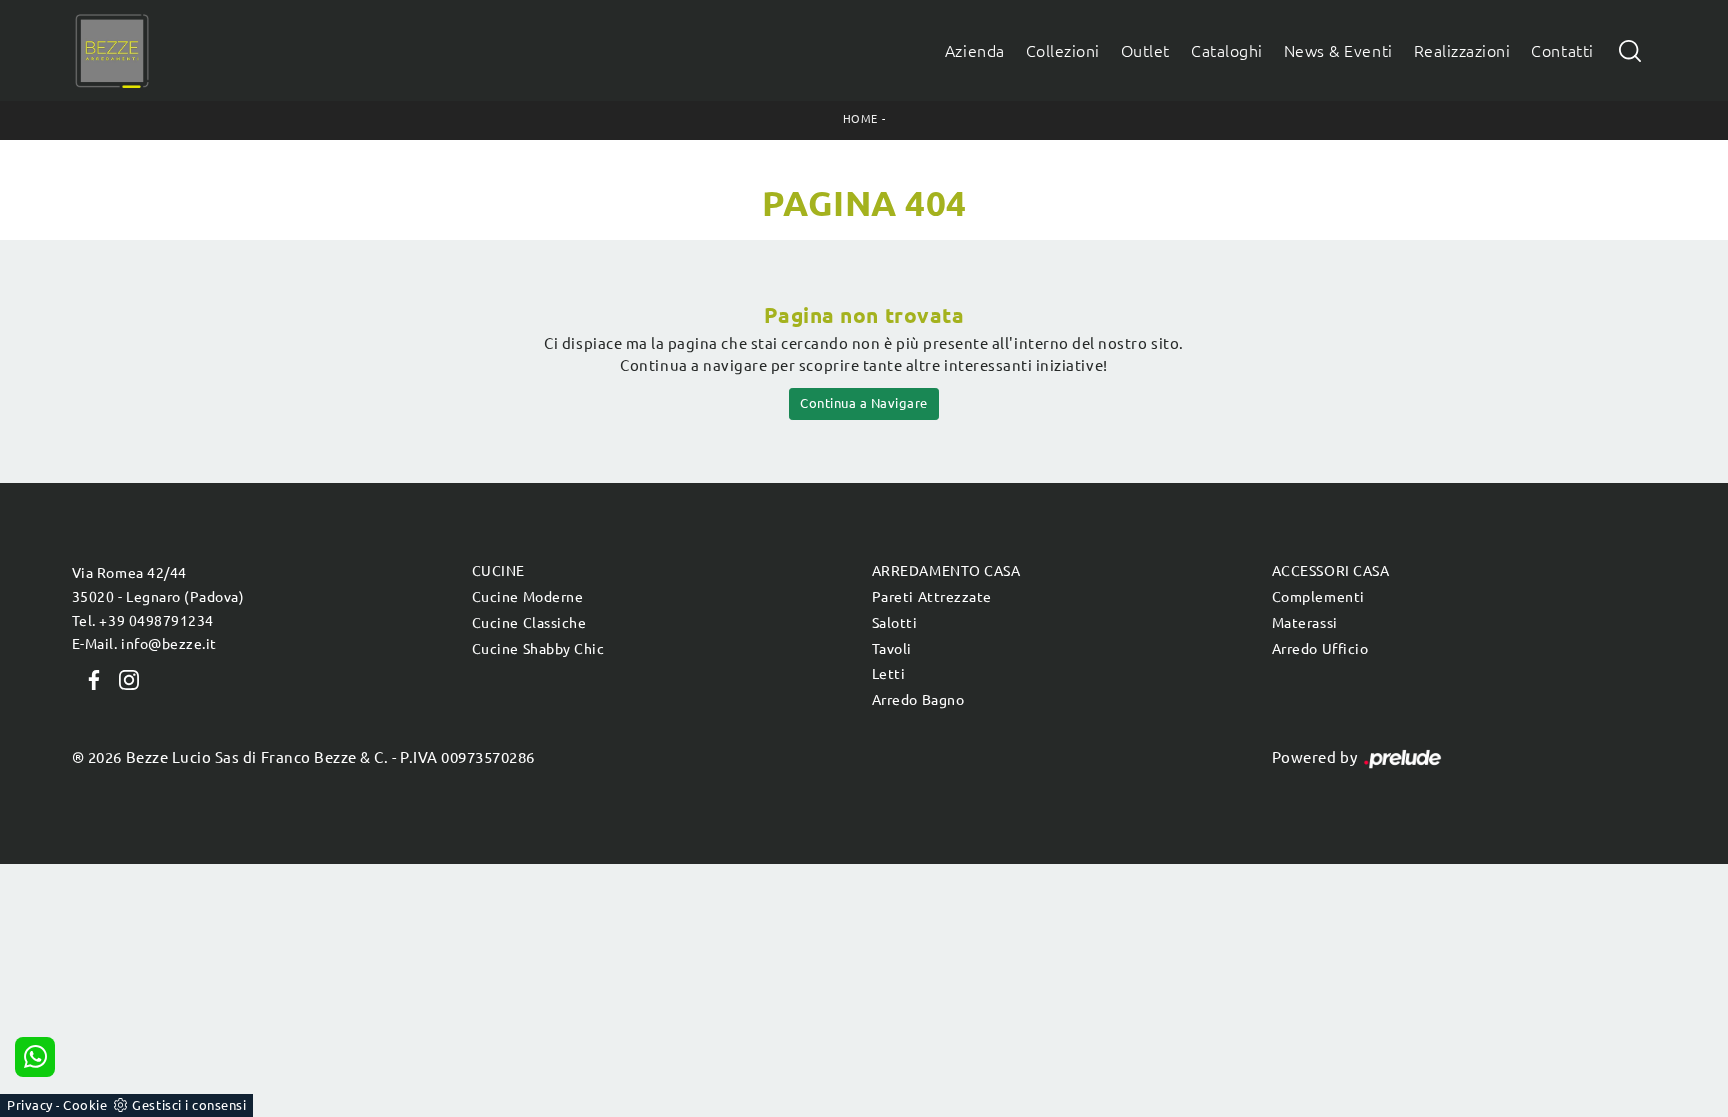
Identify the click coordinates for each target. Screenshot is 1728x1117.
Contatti (1562, 51)
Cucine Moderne (527, 597)
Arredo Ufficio (1320, 649)
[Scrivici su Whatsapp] (35, 1057)
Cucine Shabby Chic (538, 649)
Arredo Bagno (918, 700)
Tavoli (892, 649)
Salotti (895, 623)
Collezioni (1063, 51)
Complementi (1318, 597)
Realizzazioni (1462, 51)
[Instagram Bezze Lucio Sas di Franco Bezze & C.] (123, 678)
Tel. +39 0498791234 (143, 621)
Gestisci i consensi (189, 1105)
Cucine (498, 571)
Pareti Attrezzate (932, 597)
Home (860, 119)
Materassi (1305, 623)
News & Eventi (1338, 51)
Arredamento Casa (946, 571)
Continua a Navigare (864, 403)
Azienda (975, 51)
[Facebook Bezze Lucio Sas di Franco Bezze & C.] (90, 678)
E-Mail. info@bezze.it (144, 644)
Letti (889, 674)
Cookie (85, 1105)
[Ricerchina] (1630, 50)
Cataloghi (1227, 51)
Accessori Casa (1330, 571)
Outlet (1145, 51)
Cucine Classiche (529, 623)
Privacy (30, 1105)
